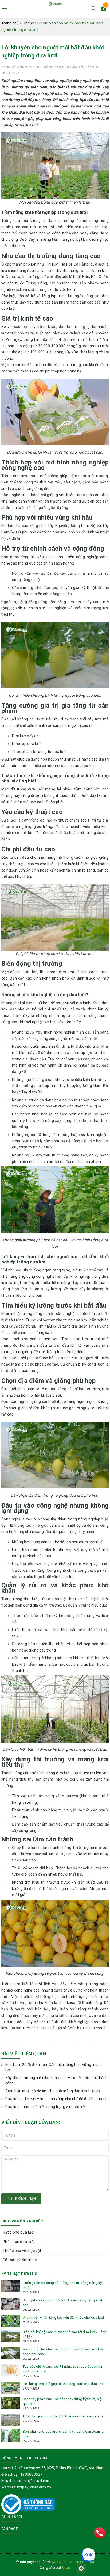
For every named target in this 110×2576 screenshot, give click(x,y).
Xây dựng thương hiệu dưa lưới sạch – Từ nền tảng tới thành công (56, 2080)
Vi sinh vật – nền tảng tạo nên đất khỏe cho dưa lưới (63, 2318)
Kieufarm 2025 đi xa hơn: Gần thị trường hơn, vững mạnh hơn (54, 2067)
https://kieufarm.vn (34, 2487)
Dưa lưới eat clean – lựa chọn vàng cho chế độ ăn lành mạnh (56, 2099)
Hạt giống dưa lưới (19, 2232)
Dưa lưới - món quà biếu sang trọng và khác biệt (46, 2107)
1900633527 (31, 2474)
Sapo (66, 2568)
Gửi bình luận (23, 2199)
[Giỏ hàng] (103, 9)
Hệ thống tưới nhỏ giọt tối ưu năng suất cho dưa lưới (63, 2384)
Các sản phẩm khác (20, 2260)
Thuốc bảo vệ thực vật (22, 2251)
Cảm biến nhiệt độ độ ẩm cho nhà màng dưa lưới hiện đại (54, 2091)
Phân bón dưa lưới (18, 2242)
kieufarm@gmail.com (32, 2481)
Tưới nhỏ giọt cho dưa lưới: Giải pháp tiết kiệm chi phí (64, 2416)
